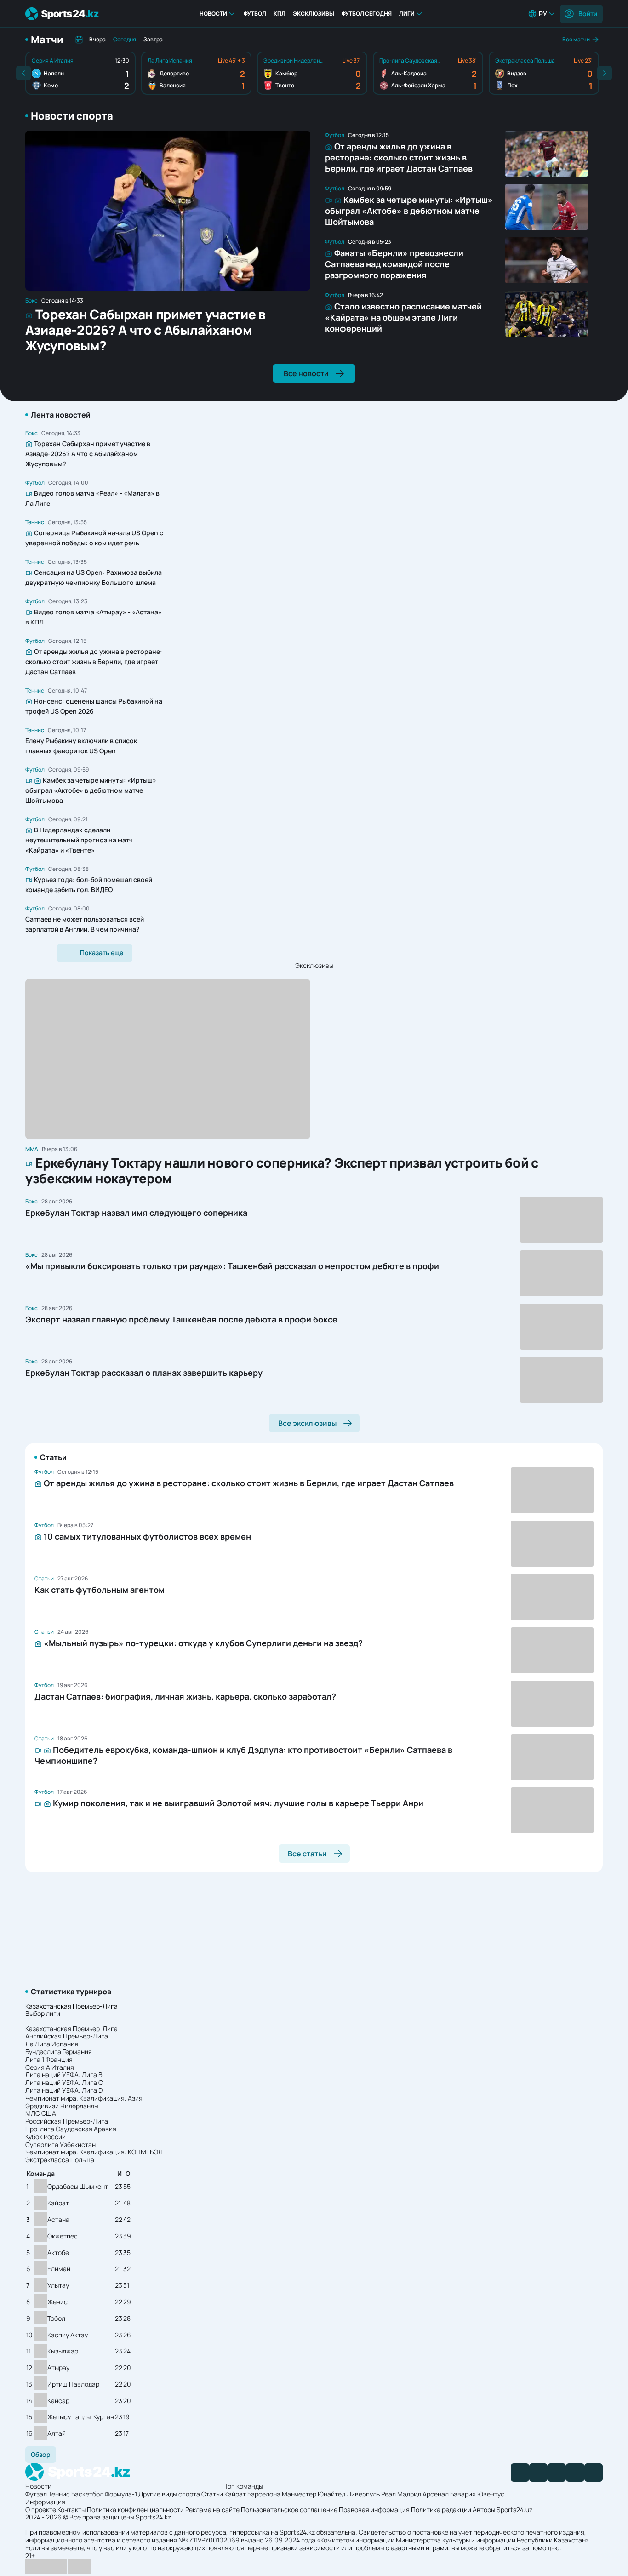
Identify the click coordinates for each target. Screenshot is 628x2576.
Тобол (56, 2319)
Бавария (463, 2494)
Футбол (255, 14)
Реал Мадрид (401, 2494)
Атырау (58, 2368)
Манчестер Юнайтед (314, 2494)
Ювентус (491, 2494)
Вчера (97, 39)
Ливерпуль (363, 2494)
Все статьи (307, 1854)
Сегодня (125, 39)
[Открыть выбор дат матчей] (79, 40)
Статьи (212, 2494)
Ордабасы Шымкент (78, 2187)
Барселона (264, 2494)
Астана (58, 2220)
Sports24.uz (514, 2510)
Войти (588, 14)
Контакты (71, 2510)
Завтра (153, 39)
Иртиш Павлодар (73, 2384)
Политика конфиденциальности (135, 2510)
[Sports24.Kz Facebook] (520, 2473)
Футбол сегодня (367, 14)
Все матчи (576, 39)
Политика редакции (441, 2510)
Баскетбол (87, 2494)
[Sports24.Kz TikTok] (575, 2473)
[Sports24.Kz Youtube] (557, 2473)
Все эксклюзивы (307, 1423)
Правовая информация (374, 2510)
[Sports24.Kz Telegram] (538, 2473)
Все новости (306, 373)
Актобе (58, 2253)
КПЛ (280, 14)
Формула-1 (121, 2494)
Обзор (41, 2454)
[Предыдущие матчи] (23, 73)
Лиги (407, 14)
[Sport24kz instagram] (594, 2473)
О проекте (41, 2510)
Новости (213, 14)
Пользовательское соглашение (289, 2510)
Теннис (59, 2494)
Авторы (484, 2510)
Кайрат (58, 2203)
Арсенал (436, 2494)
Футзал (36, 2494)
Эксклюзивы (314, 14)
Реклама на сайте (212, 2510)
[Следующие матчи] (605, 73)
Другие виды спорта (169, 2494)
